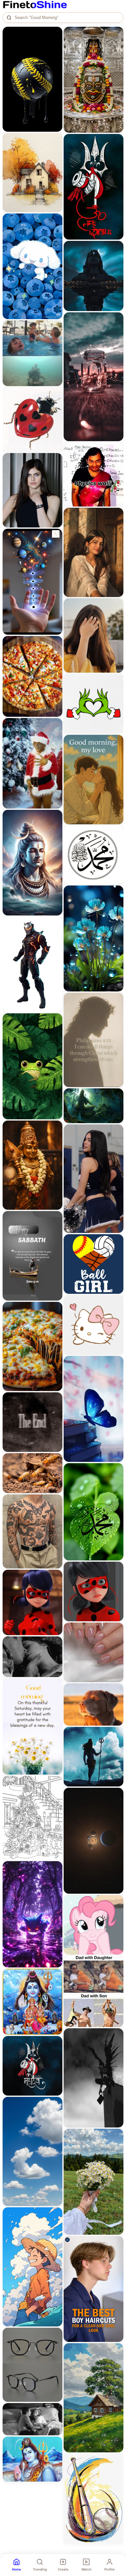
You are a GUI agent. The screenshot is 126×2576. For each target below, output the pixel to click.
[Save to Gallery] (55, 45)
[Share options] (55, 34)
